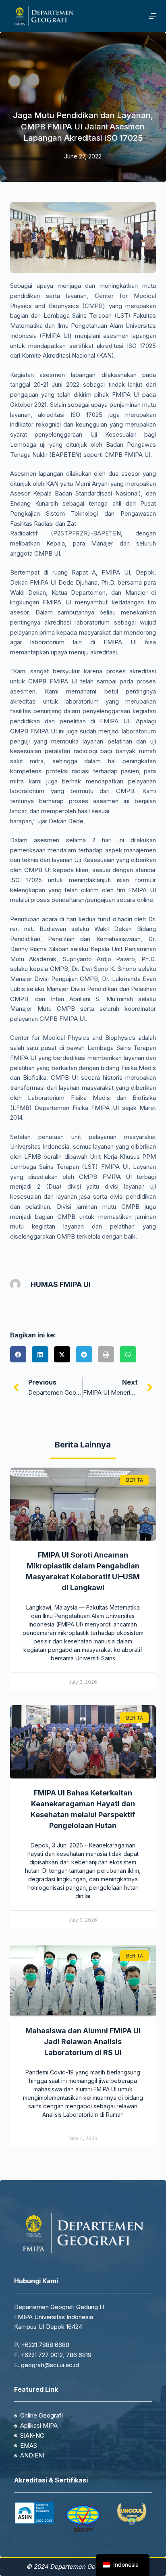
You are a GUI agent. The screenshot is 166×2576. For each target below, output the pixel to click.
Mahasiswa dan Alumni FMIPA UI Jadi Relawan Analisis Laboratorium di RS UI (83, 2042)
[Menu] (152, 16)
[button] (18, 1355)
